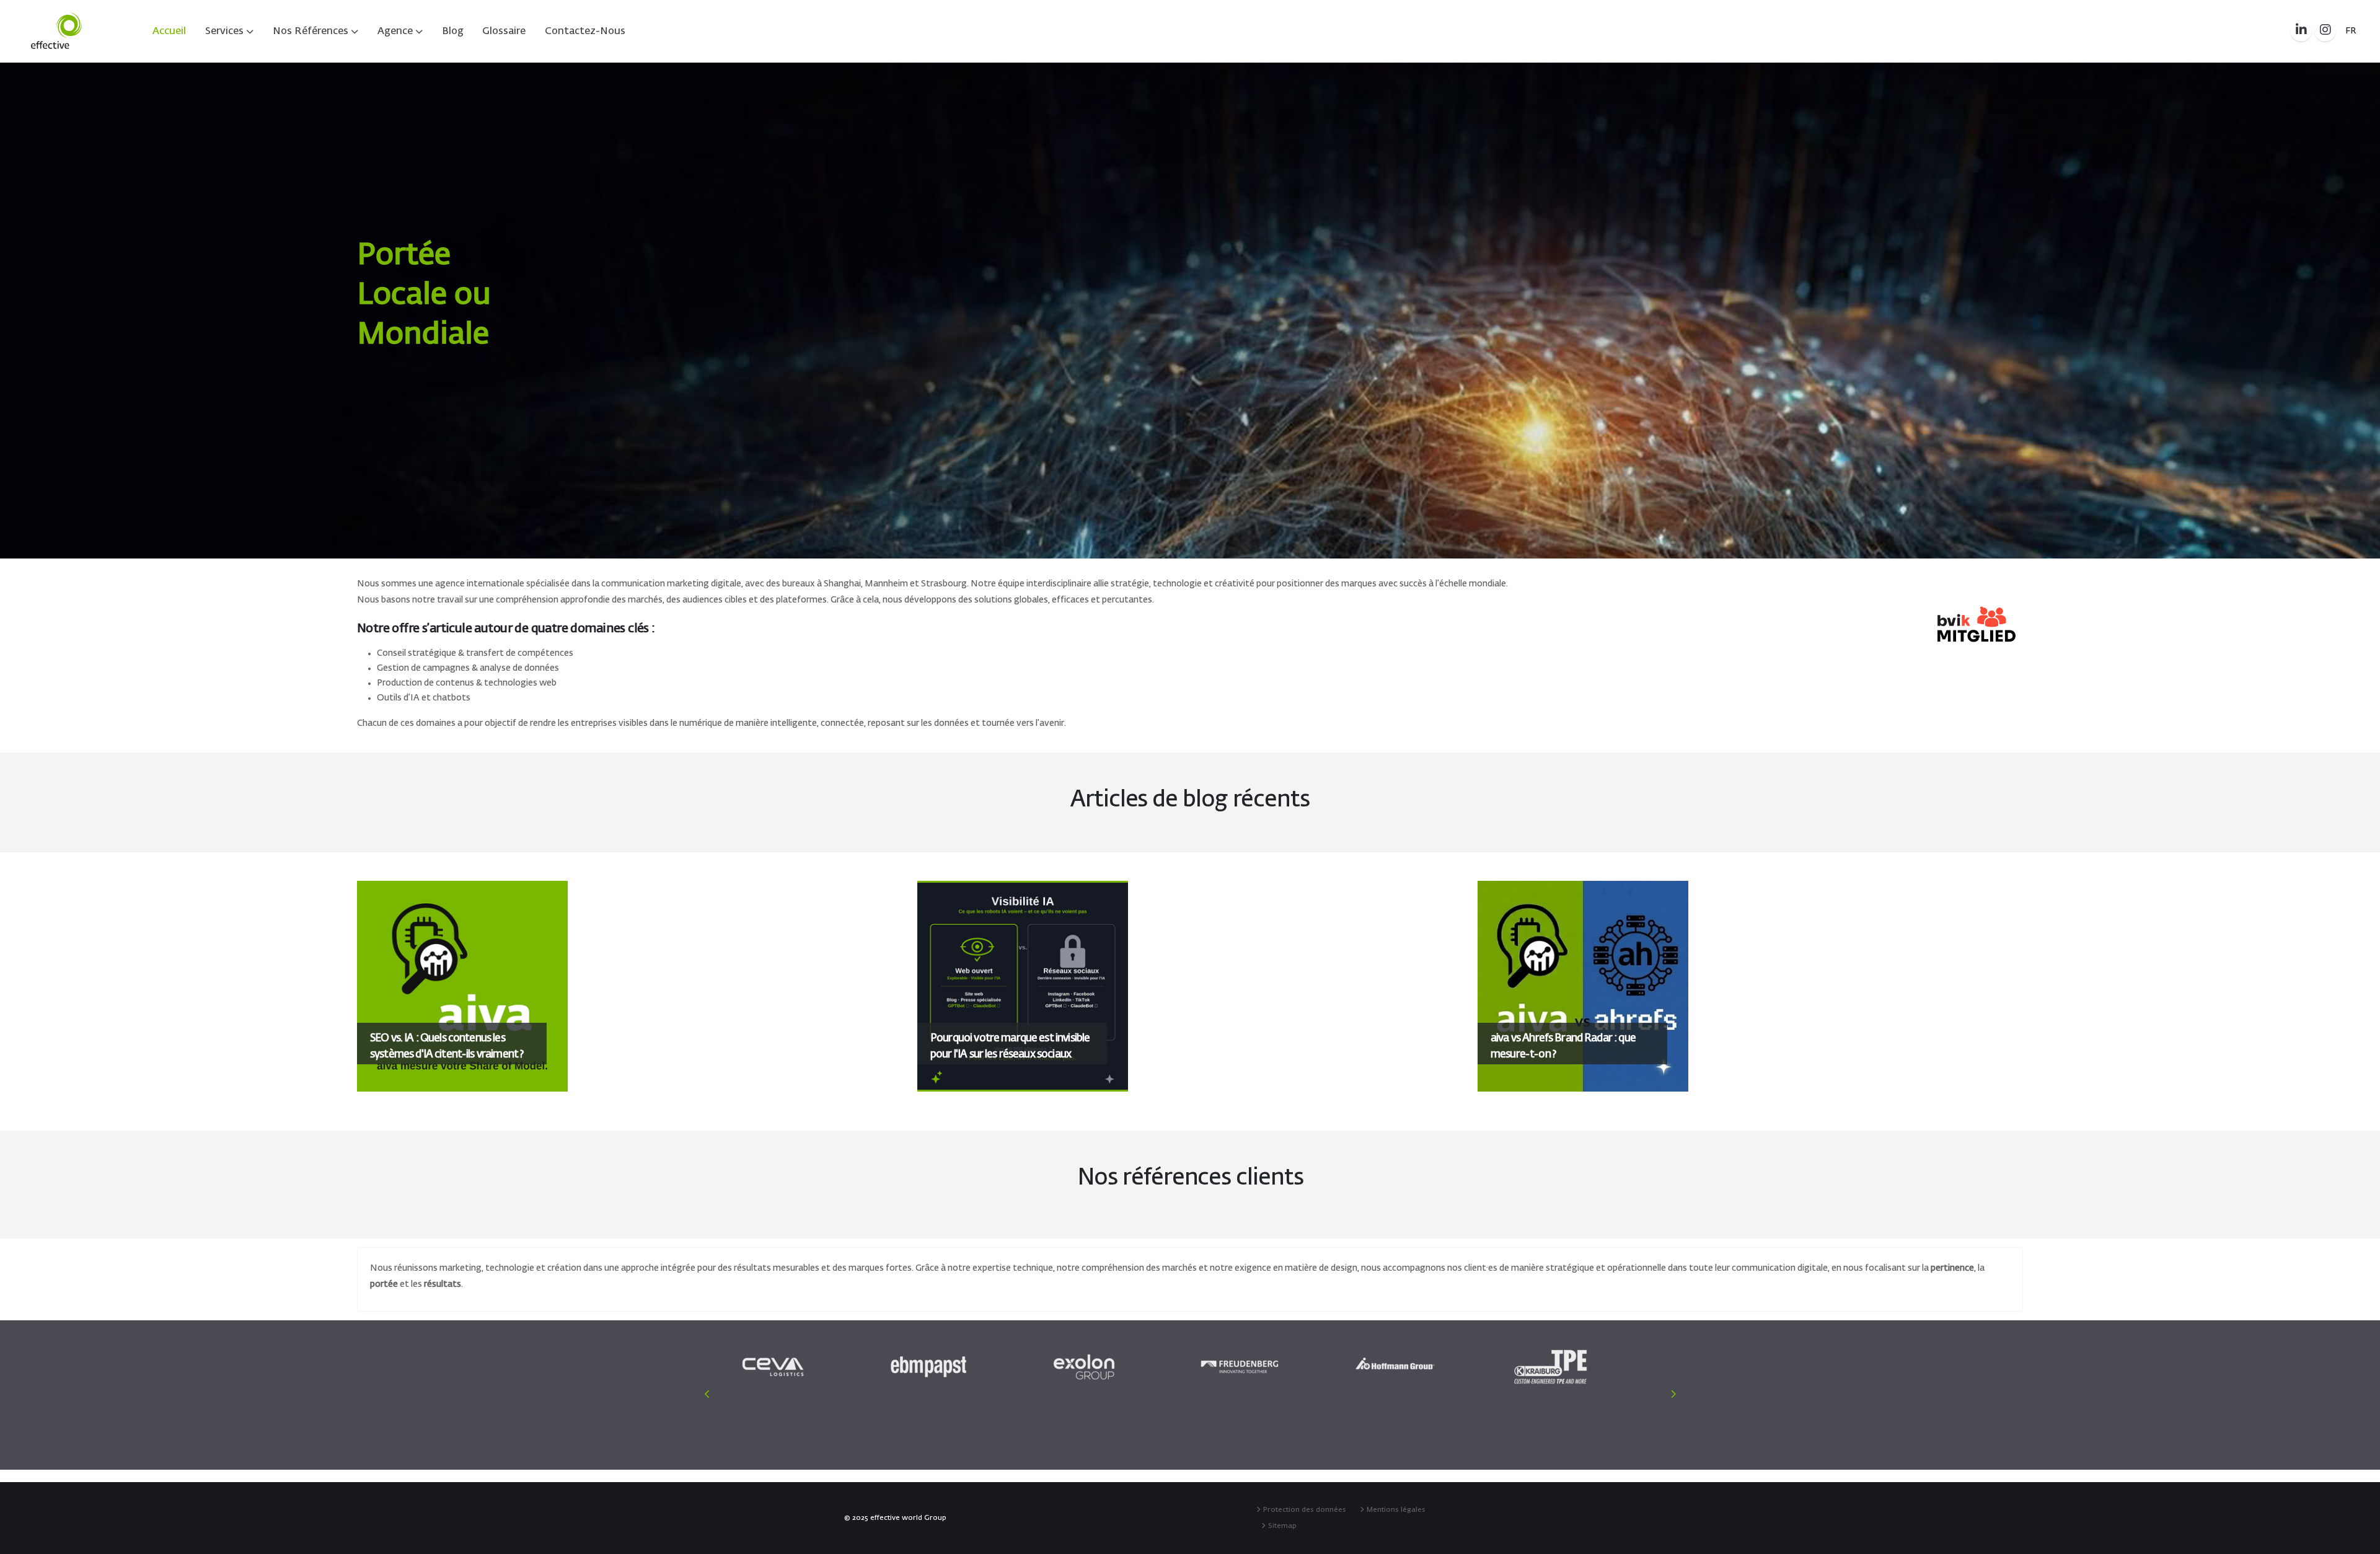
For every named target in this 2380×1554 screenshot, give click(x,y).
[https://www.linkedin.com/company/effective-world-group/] (2301, 31)
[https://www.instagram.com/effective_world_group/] (2325, 31)
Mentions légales (1398, 1510)
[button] (2351, 31)
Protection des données (1307, 1510)
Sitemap (1284, 1526)
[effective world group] (56, 31)
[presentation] (31, 311)
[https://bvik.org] (1977, 624)
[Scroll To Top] (2358, 1540)
